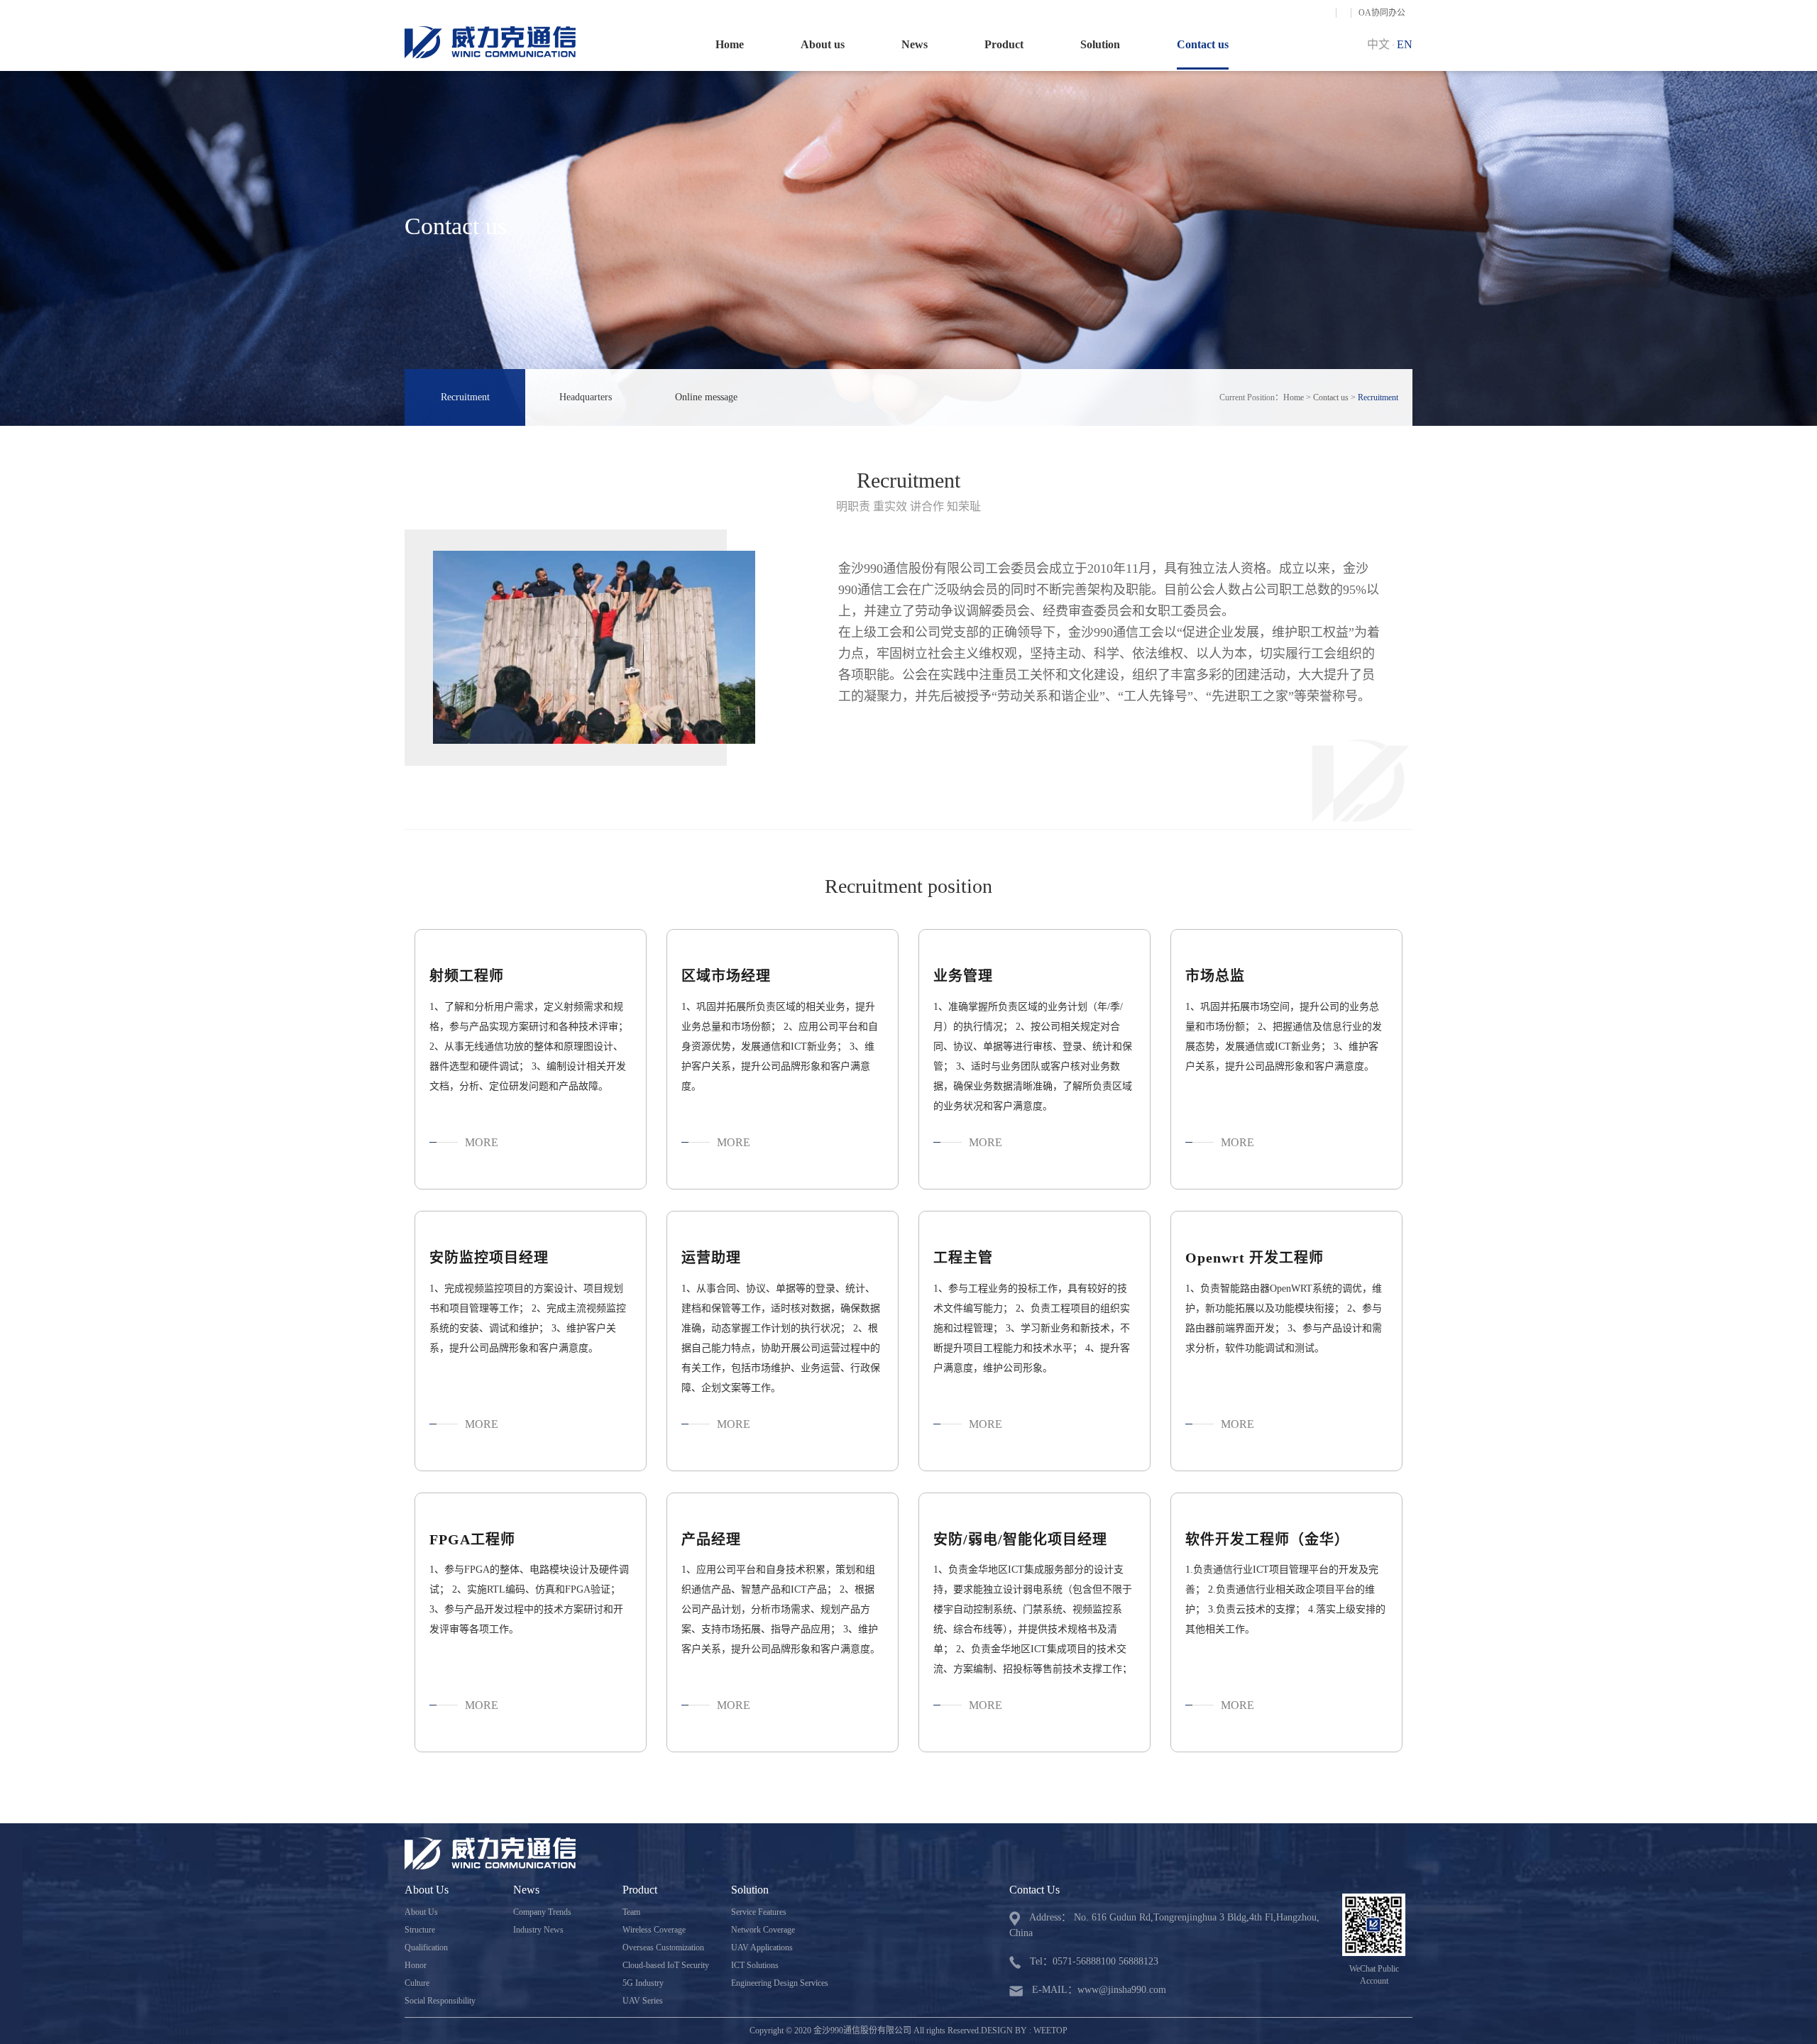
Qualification (426, 1947)
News (915, 44)
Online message (706, 397)
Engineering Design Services (780, 1983)
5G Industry (643, 1983)
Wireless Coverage (654, 1930)
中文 (1378, 44)
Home (730, 44)
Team (631, 1912)
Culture (417, 1983)
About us (823, 44)
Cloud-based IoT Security (666, 1965)
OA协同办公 (1382, 13)
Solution (1100, 44)
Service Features (759, 1912)
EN (1405, 44)
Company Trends (542, 1912)
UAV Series (643, 2001)
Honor (416, 1965)
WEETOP (1050, 2031)
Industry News (538, 1930)
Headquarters (586, 397)
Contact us (1203, 44)
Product (1004, 44)
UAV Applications (762, 1947)
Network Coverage (763, 1930)
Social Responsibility (440, 2001)
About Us (421, 1912)
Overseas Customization (663, 1947)
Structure (420, 1930)
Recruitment (465, 397)
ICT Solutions (755, 1965)
